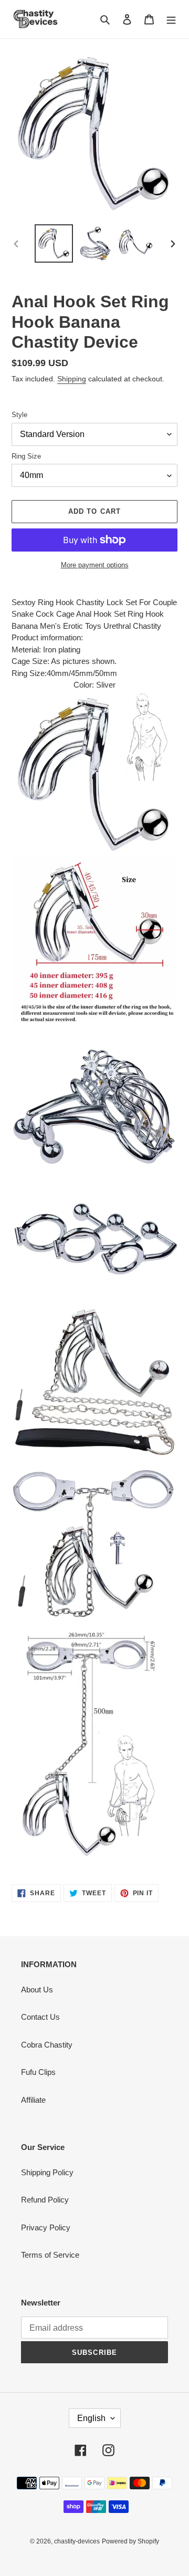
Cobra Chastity (47, 2045)
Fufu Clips (38, 2072)
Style (19, 415)
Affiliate (33, 2100)
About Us (37, 1990)
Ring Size (26, 456)
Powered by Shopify (130, 2541)
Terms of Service (50, 2255)
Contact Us (40, 2017)
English (91, 2418)
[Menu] (171, 19)
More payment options (95, 565)
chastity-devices (77, 2541)
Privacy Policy (46, 2227)
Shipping (72, 379)
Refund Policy (45, 2200)
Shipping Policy (47, 2172)
